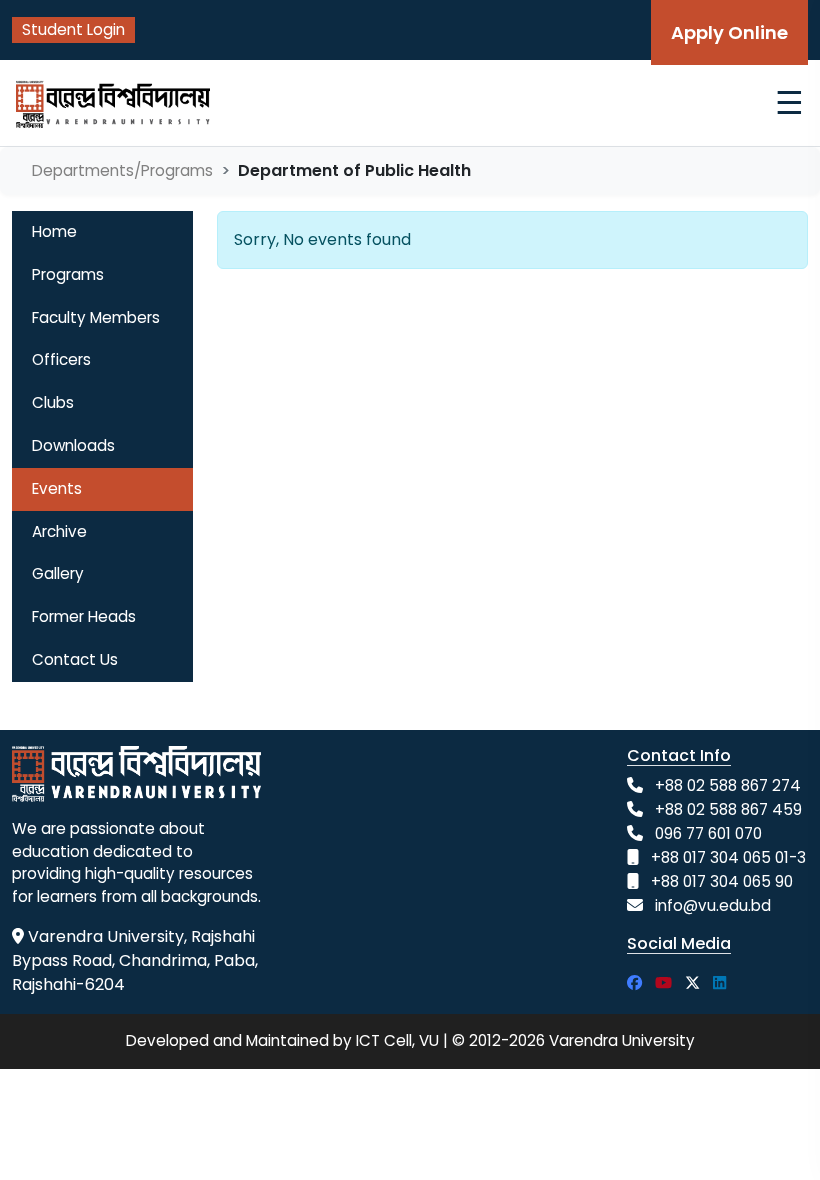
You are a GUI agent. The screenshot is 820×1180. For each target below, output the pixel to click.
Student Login (73, 29)
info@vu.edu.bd (713, 905)
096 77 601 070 (708, 833)
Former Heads (84, 616)
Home (54, 231)
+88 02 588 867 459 (728, 809)
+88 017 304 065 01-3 (728, 857)
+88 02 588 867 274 (728, 785)
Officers (61, 359)
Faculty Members (96, 317)
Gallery (58, 573)
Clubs (53, 402)
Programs (68, 274)
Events (57, 488)
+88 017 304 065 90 (722, 881)
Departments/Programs (122, 170)
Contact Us (75, 659)
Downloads (73, 445)
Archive (59, 531)
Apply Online (729, 32)
